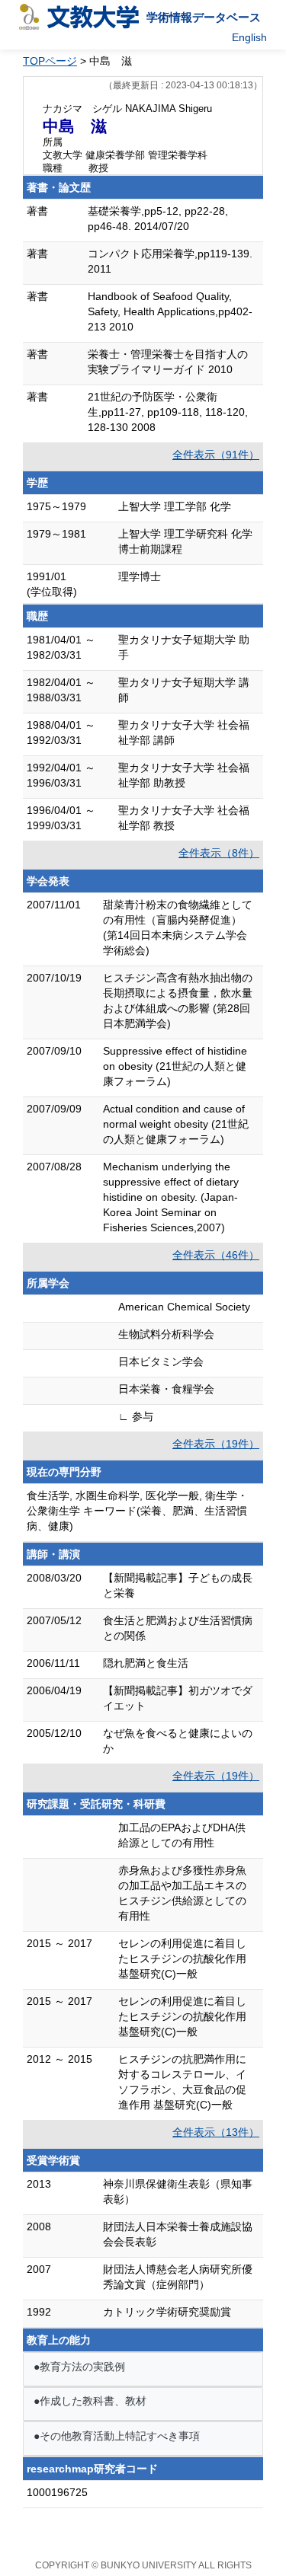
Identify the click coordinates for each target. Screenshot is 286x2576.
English (249, 37)
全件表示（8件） (219, 853)
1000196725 (57, 2492)
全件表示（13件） (216, 2132)
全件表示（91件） (216, 455)
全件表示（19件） (216, 1444)
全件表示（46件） (216, 1255)
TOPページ (50, 61)
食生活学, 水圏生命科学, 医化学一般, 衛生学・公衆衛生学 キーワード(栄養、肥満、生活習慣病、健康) (137, 1511)
